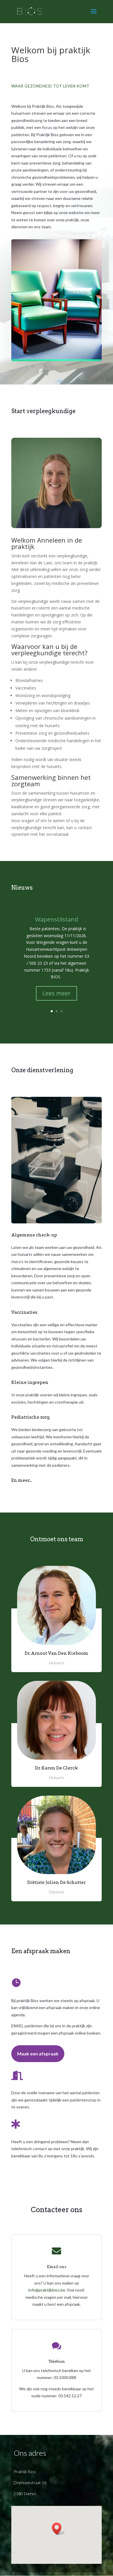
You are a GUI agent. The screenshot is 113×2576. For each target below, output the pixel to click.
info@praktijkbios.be (47, 2290)
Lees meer (57, 993)
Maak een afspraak (38, 2054)
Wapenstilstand (57, 919)
